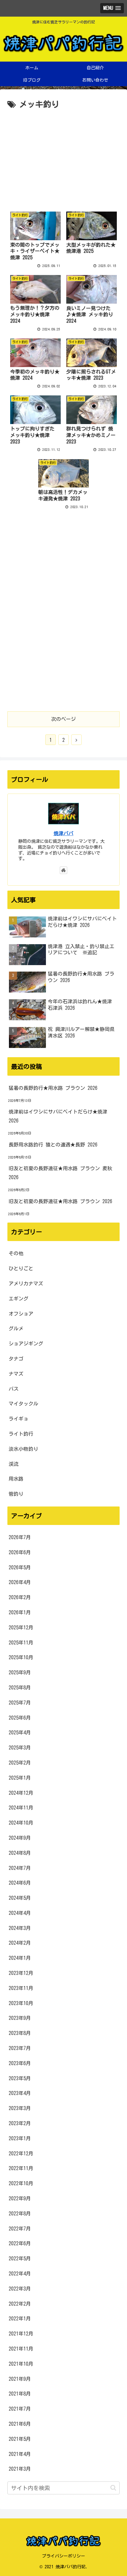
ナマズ (16, 1374)
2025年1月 (20, 1778)
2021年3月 (20, 2469)
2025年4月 (20, 1733)
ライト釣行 (21, 1434)
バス (14, 1389)
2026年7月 (20, 1537)
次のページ (63, 719)
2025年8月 (20, 1688)
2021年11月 (21, 2349)
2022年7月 (20, 2229)
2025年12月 (21, 1628)
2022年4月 (20, 2274)
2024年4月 (20, 1913)
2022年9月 (20, 2198)
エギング (18, 1299)
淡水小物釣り (23, 1449)
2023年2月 (20, 2123)
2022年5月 (20, 2259)
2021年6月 (20, 2424)
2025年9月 (20, 1672)
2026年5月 (20, 1567)
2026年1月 (20, 1612)
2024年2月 (20, 1943)
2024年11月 (21, 1808)
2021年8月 (20, 2394)
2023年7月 (20, 2048)
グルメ (16, 1328)
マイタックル (23, 1404)
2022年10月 (21, 2183)
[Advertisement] (63, 158)
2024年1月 (20, 1958)
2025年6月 (20, 1718)
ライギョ (18, 1419)
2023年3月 (20, 2108)
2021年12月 (21, 2334)
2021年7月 (20, 2409)
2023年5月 (20, 2078)
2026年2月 (20, 1597)
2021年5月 (20, 2439)
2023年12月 (21, 1973)
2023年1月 (20, 2138)
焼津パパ (63, 833)
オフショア (21, 1314)
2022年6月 (20, 2243)
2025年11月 (21, 1643)
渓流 (14, 1464)
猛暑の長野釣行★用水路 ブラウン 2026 (53, 1088)
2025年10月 (21, 1657)
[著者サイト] (63, 870)
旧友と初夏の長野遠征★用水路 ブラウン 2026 (60, 1201)
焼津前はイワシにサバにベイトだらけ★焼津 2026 (58, 1116)
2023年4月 (20, 2093)
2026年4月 (20, 1582)
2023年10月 (21, 2003)
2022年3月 (20, 2289)
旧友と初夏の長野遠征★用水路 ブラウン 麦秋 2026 (60, 1173)
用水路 (16, 1479)
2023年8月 (20, 2033)
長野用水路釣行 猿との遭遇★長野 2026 (53, 1145)
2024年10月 (21, 1823)
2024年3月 (20, 1928)
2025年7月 (20, 1703)
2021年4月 (20, 2454)
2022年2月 (20, 2304)
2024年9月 (20, 1838)
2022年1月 (20, 2319)
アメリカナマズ (26, 1284)
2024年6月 (20, 1883)
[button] (113, 2488)
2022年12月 (21, 2153)
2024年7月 (20, 1868)
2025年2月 (20, 1763)
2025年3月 (20, 1748)
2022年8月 (20, 2214)
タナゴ (16, 1359)
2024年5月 (20, 1898)
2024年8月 (20, 1853)
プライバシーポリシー (63, 2556)
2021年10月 (21, 2364)
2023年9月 (20, 2018)
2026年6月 (20, 1552)
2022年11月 (21, 2168)
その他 (16, 1253)
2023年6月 (20, 2063)
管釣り (16, 1494)
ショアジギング (26, 1344)
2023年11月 (21, 1988)
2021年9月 (20, 2379)
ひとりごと (21, 1268)
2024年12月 (21, 1793)
